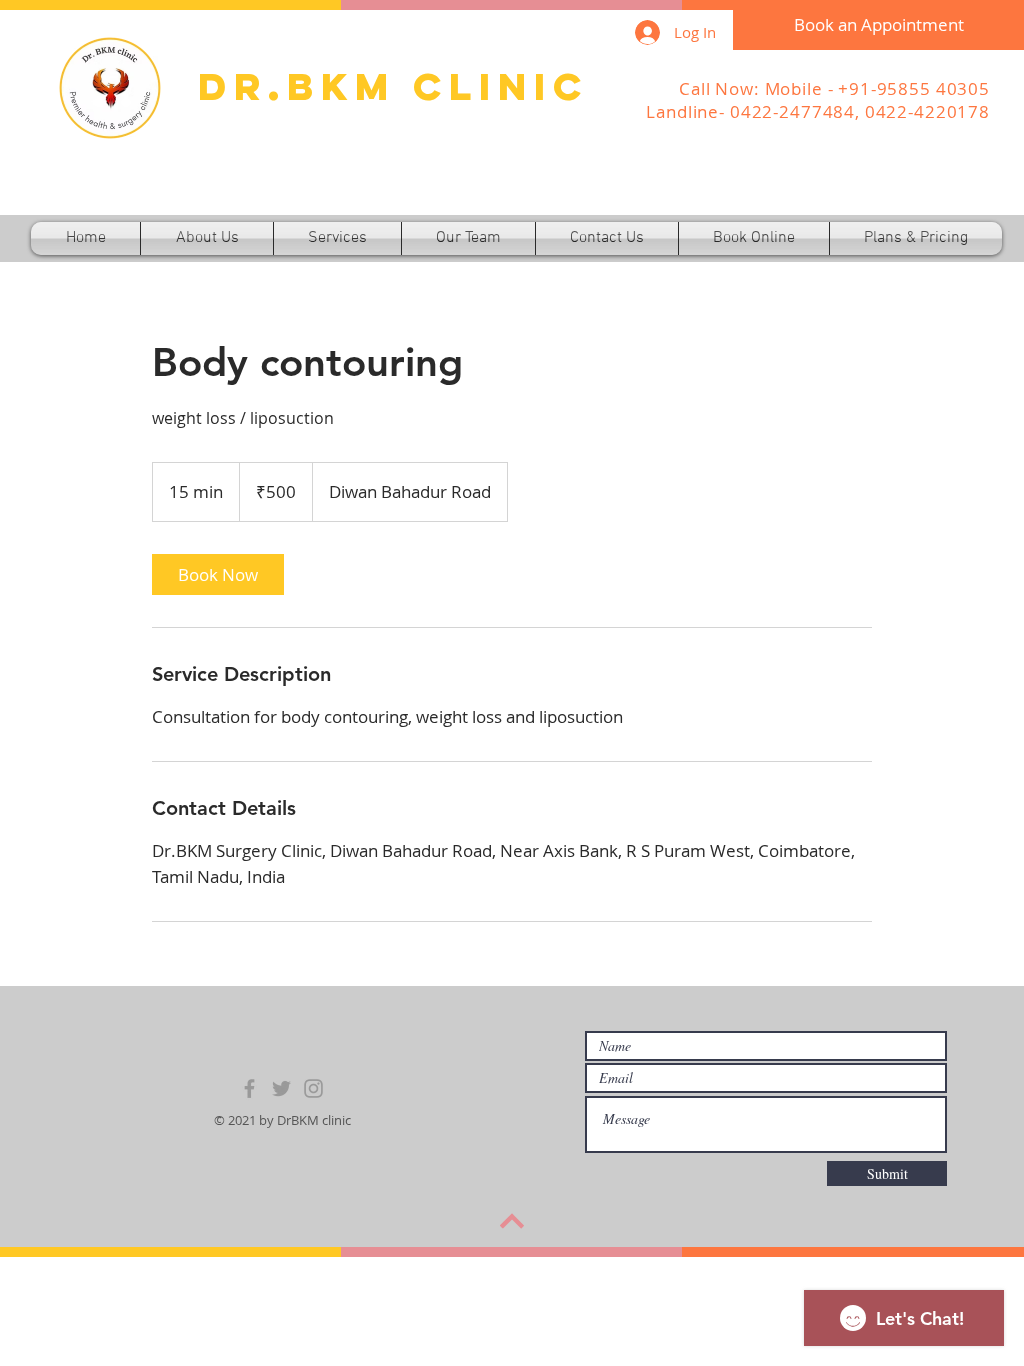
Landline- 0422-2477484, (755, 111)
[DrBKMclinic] (313, 1088)
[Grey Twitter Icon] (281, 1088)
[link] (218, 574)
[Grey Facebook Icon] (249, 1088)
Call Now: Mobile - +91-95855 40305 (834, 88)
